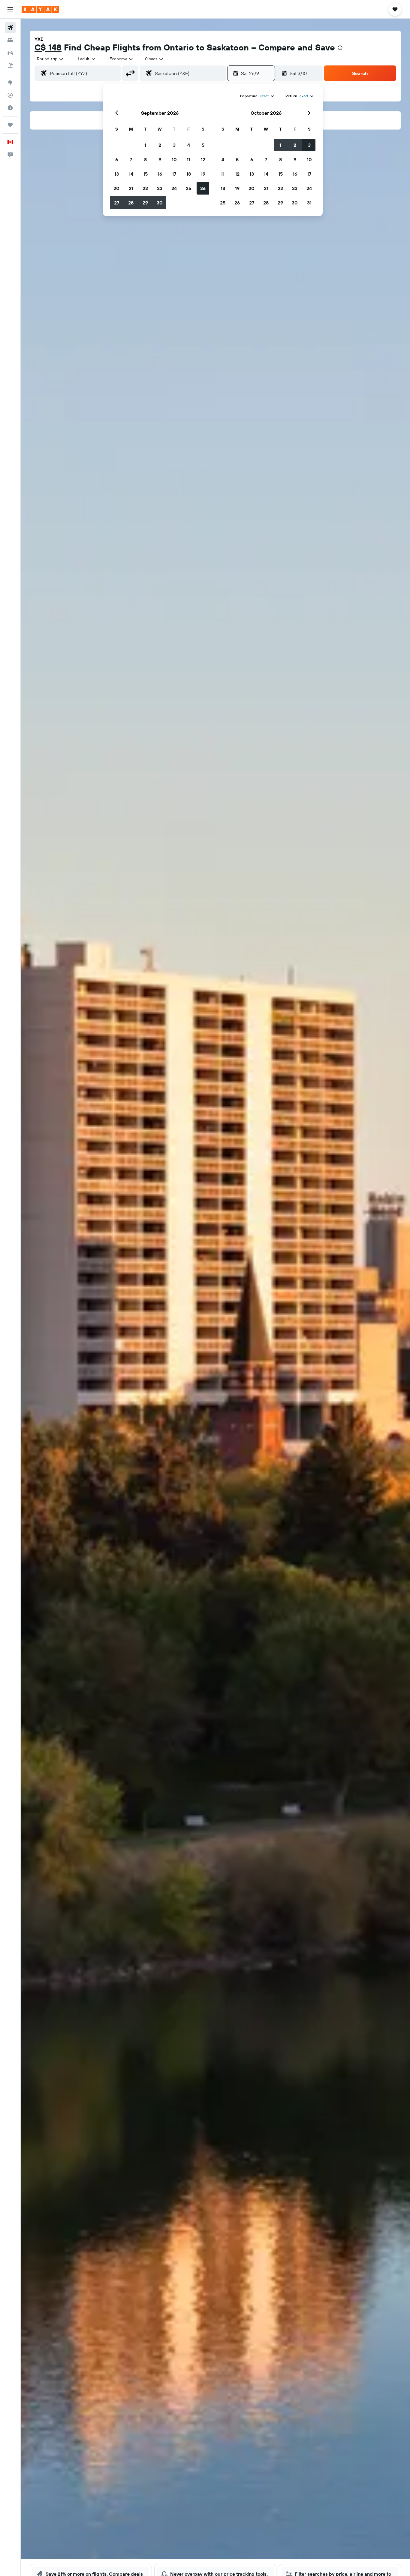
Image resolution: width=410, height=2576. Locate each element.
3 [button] (174, 145)
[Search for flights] (10, 28)
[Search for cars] (10, 53)
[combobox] (50, 59)
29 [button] (145, 203)
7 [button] (131, 159)
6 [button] (117, 159)
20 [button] (116, 188)
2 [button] (160, 145)
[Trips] (10, 125)
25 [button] (188, 188)
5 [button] (203, 145)
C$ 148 (48, 47)
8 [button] (145, 159)
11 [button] (188, 159)
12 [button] (203, 159)
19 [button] (203, 174)
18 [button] (189, 174)
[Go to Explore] (10, 83)
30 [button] (160, 203)
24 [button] (174, 188)
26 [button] (203, 188)
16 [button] (160, 174)
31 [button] (309, 203)
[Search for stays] (10, 40)
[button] (10, 9)
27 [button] (117, 203)
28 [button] (131, 203)
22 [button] (145, 188)
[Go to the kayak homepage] (40, 9)
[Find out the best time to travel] (10, 108)
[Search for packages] (10, 65)
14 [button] (131, 174)
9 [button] (160, 159)
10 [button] (174, 159)
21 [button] (131, 188)
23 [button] (160, 188)
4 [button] (189, 145)
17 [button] (174, 174)
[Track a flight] (10, 95)
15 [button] (145, 174)
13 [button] (117, 174)
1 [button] (145, 145)
